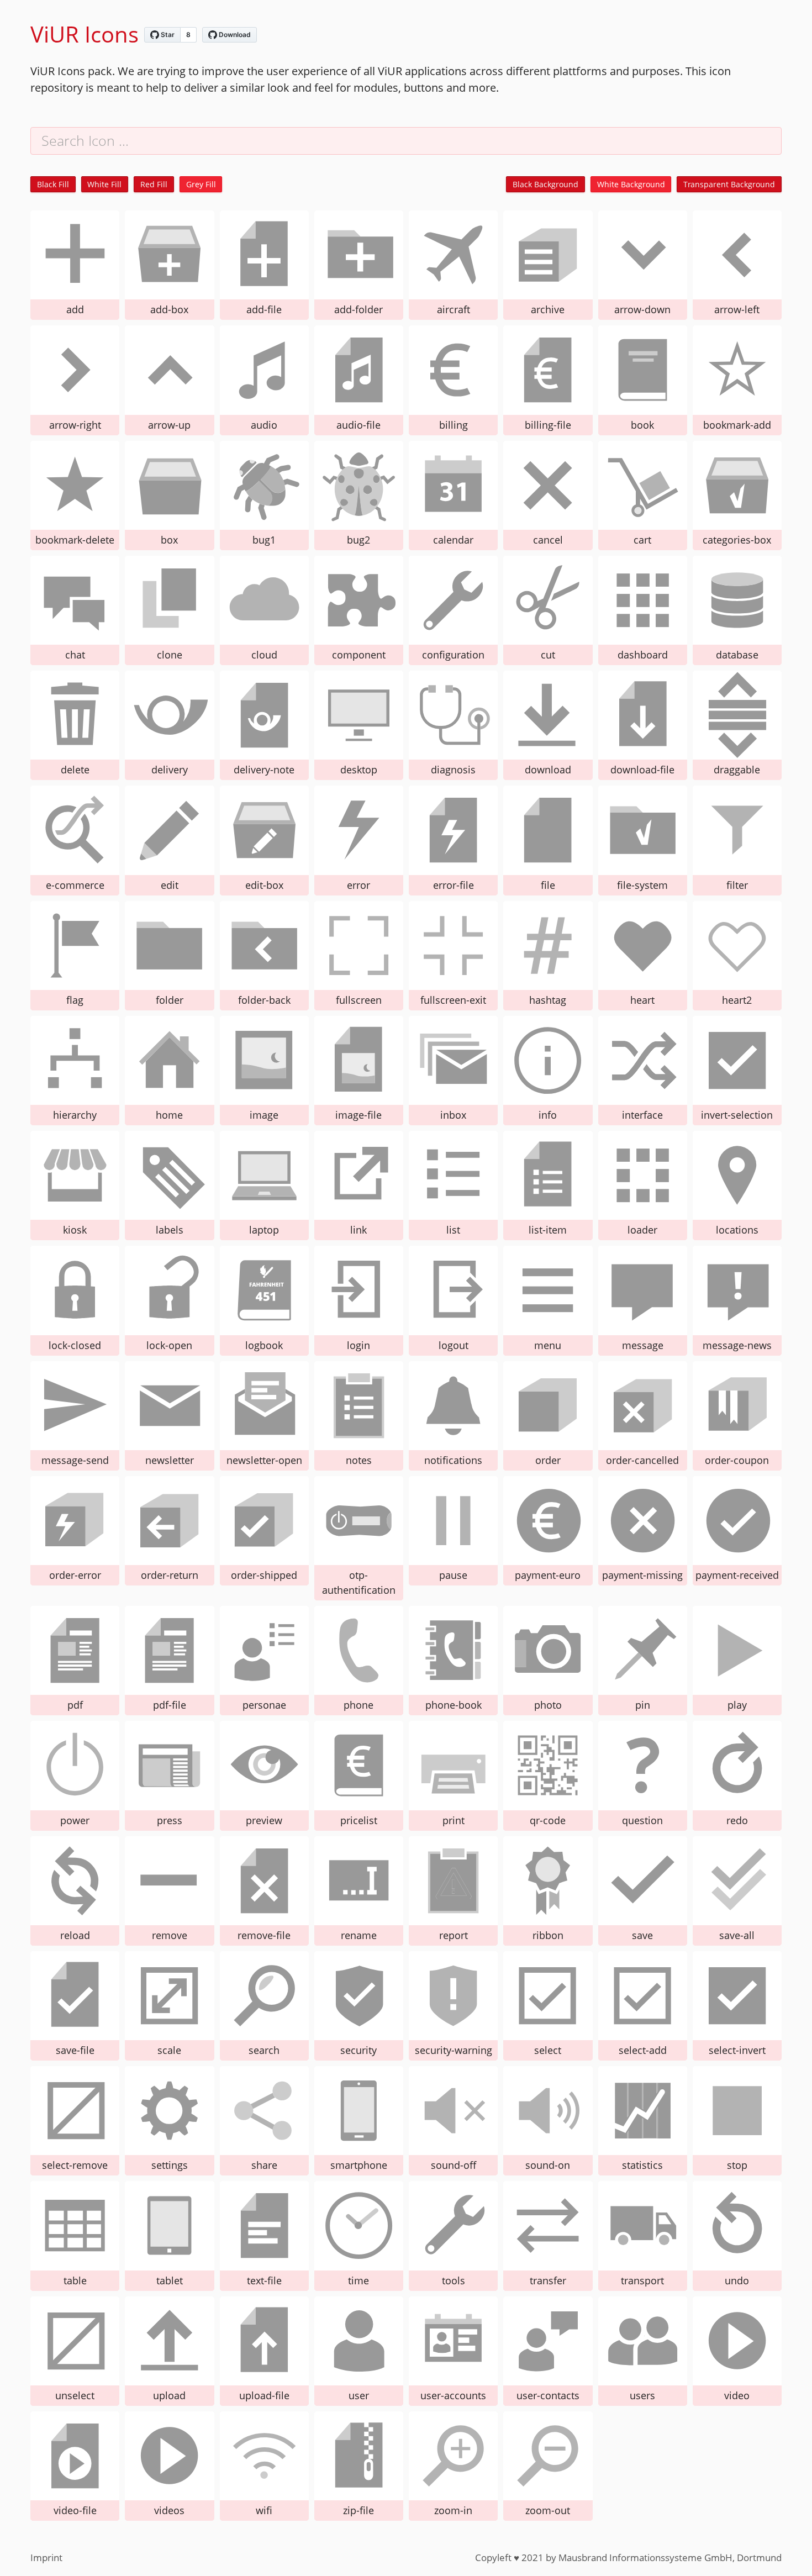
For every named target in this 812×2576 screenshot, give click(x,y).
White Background (631, 184)
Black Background (545, 184)
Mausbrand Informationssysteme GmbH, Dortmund (670, 2557)
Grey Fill (201, 184)
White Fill (104, 184)
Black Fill (53, 184)
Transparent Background (729, 184)
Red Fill (154, 184)
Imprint (46, 2557)
